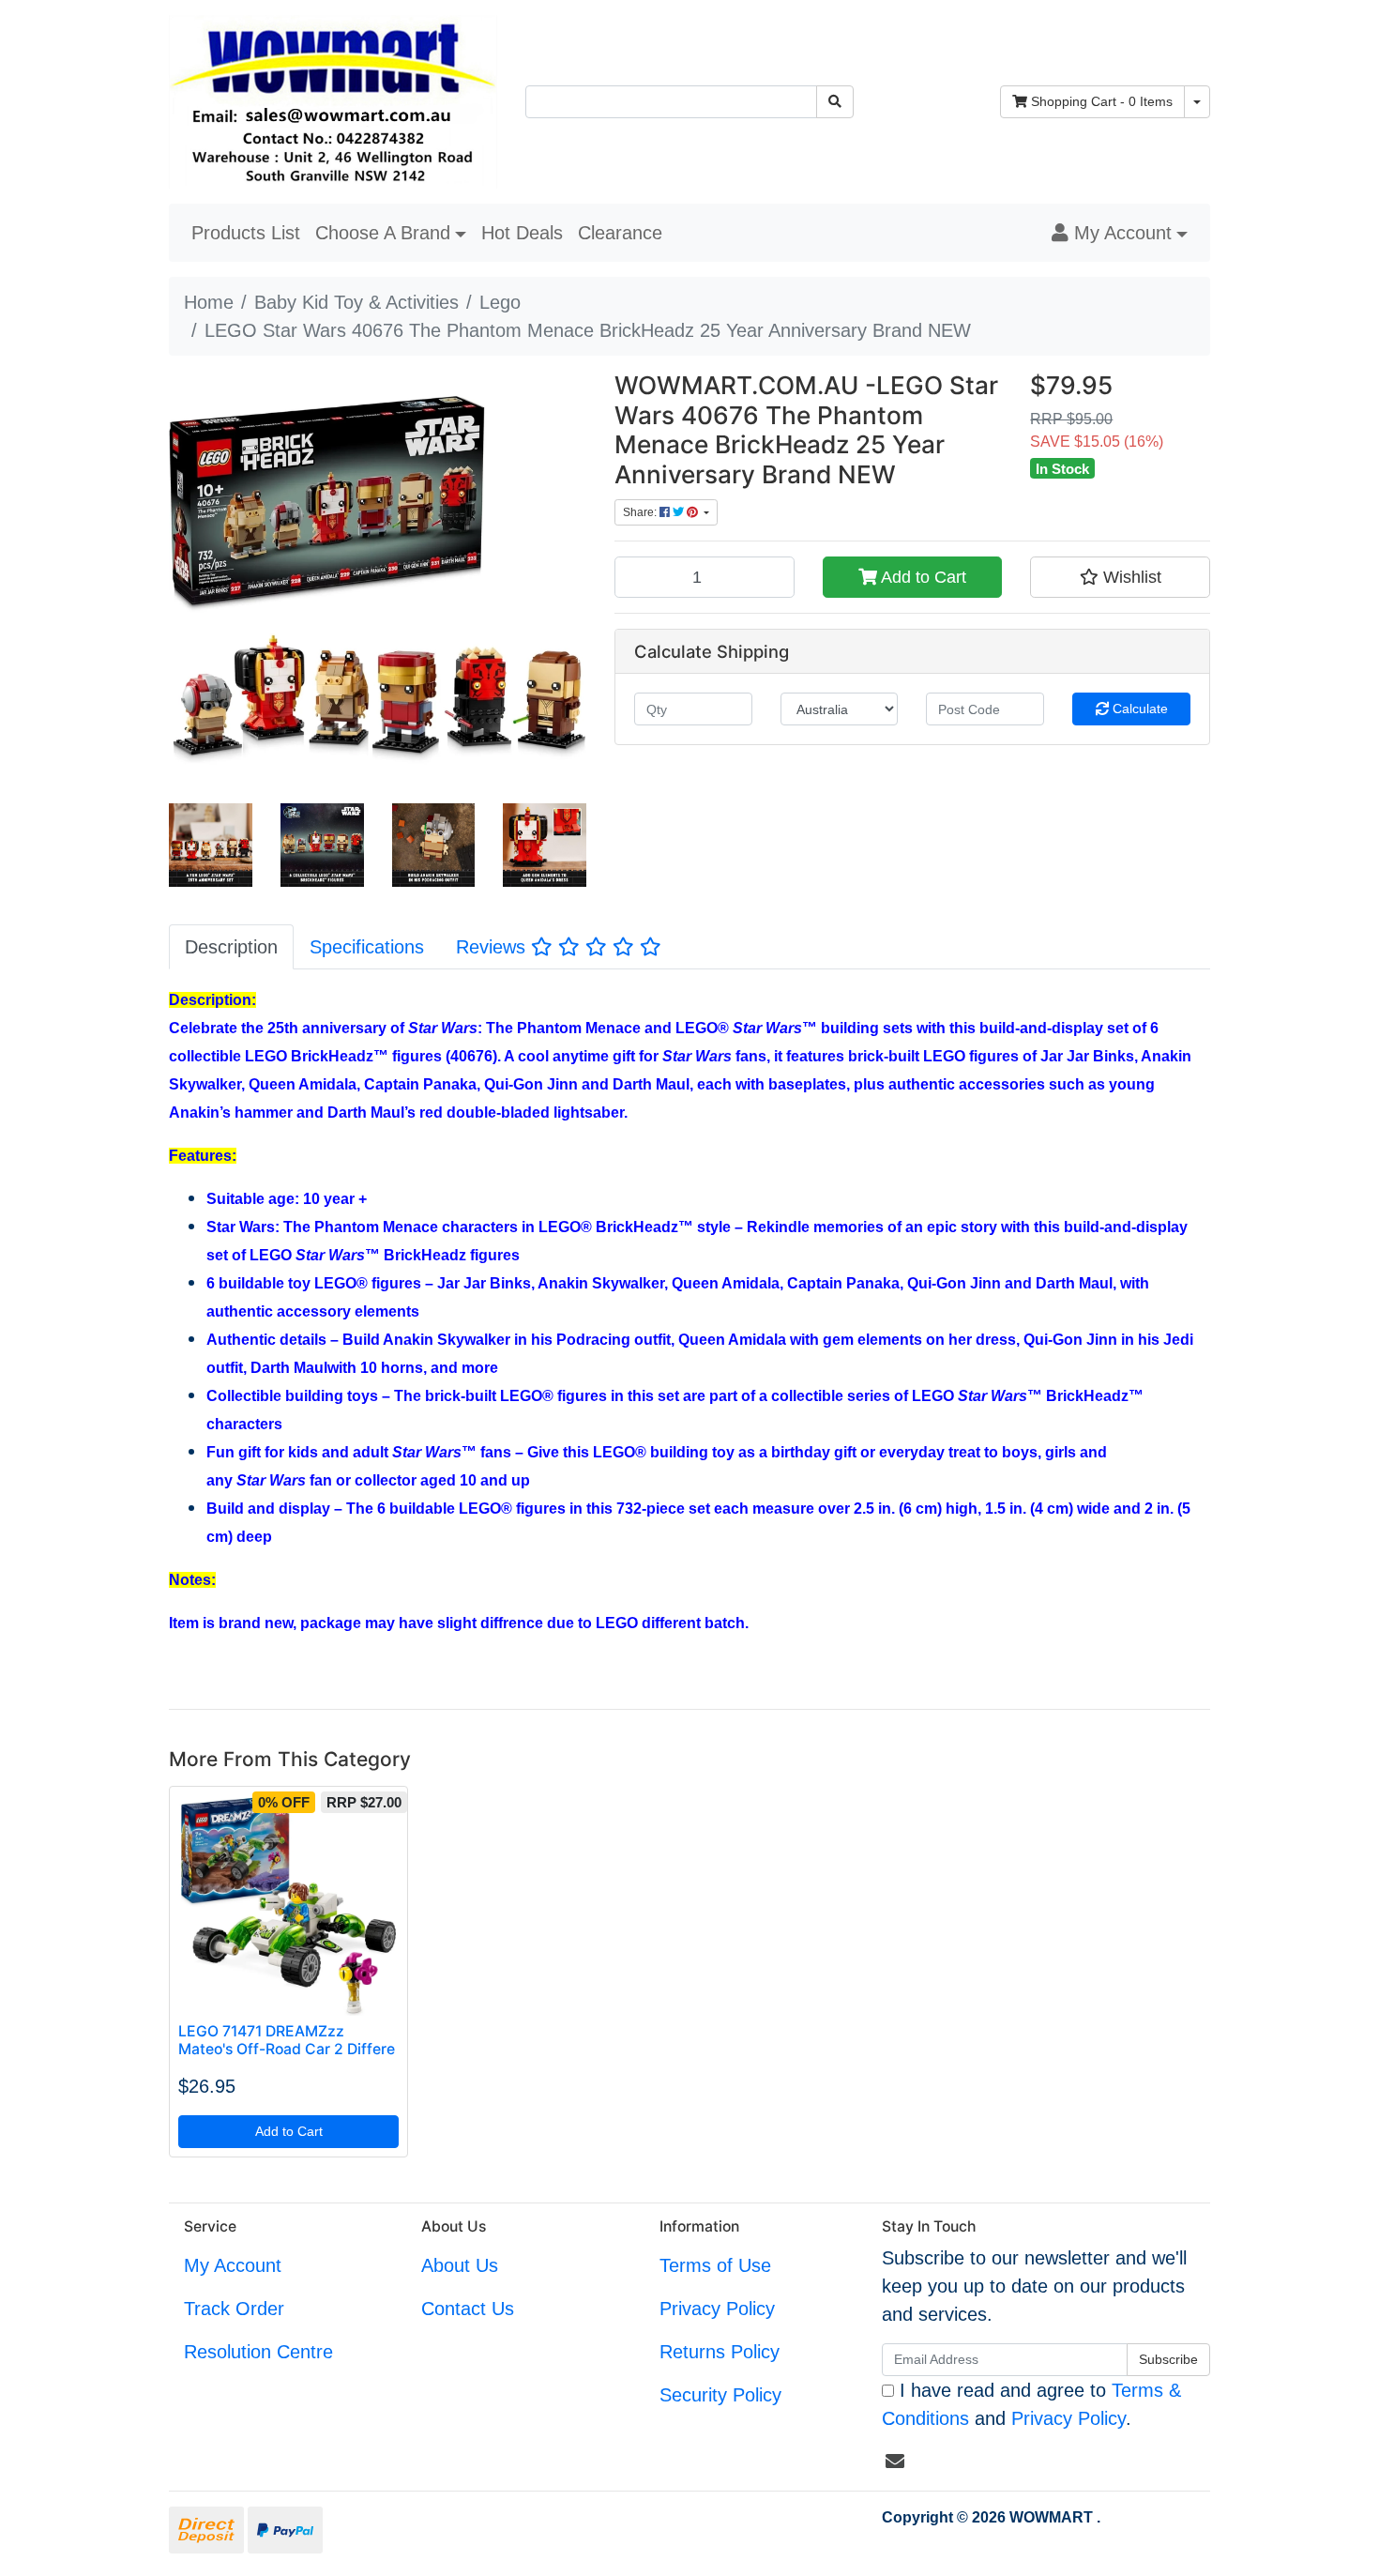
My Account (233, 2265)
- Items (1102, 101)
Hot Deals (522, 233)
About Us (460, 2265)
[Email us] (895, 2462)
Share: (641, 512)
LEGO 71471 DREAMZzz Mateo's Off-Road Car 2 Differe (287, 2040)
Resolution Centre (258, 2352)
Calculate (1138, 709)
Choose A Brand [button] (383, 233)
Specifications (367, 947)
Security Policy (720, 2395)
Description (231, 947)
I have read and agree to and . (1031, 2404)
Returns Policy (720, 2352)
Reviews (493, 947)
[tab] (231, 946)
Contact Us (468, 2309)
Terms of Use (715, 2265)
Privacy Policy (717, 2309)
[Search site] (835, 102)
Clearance (620, 233)
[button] (1120, 233)
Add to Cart (922, 577)
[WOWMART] (333, 100)
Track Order (234, 2309)
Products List (246, 233)
